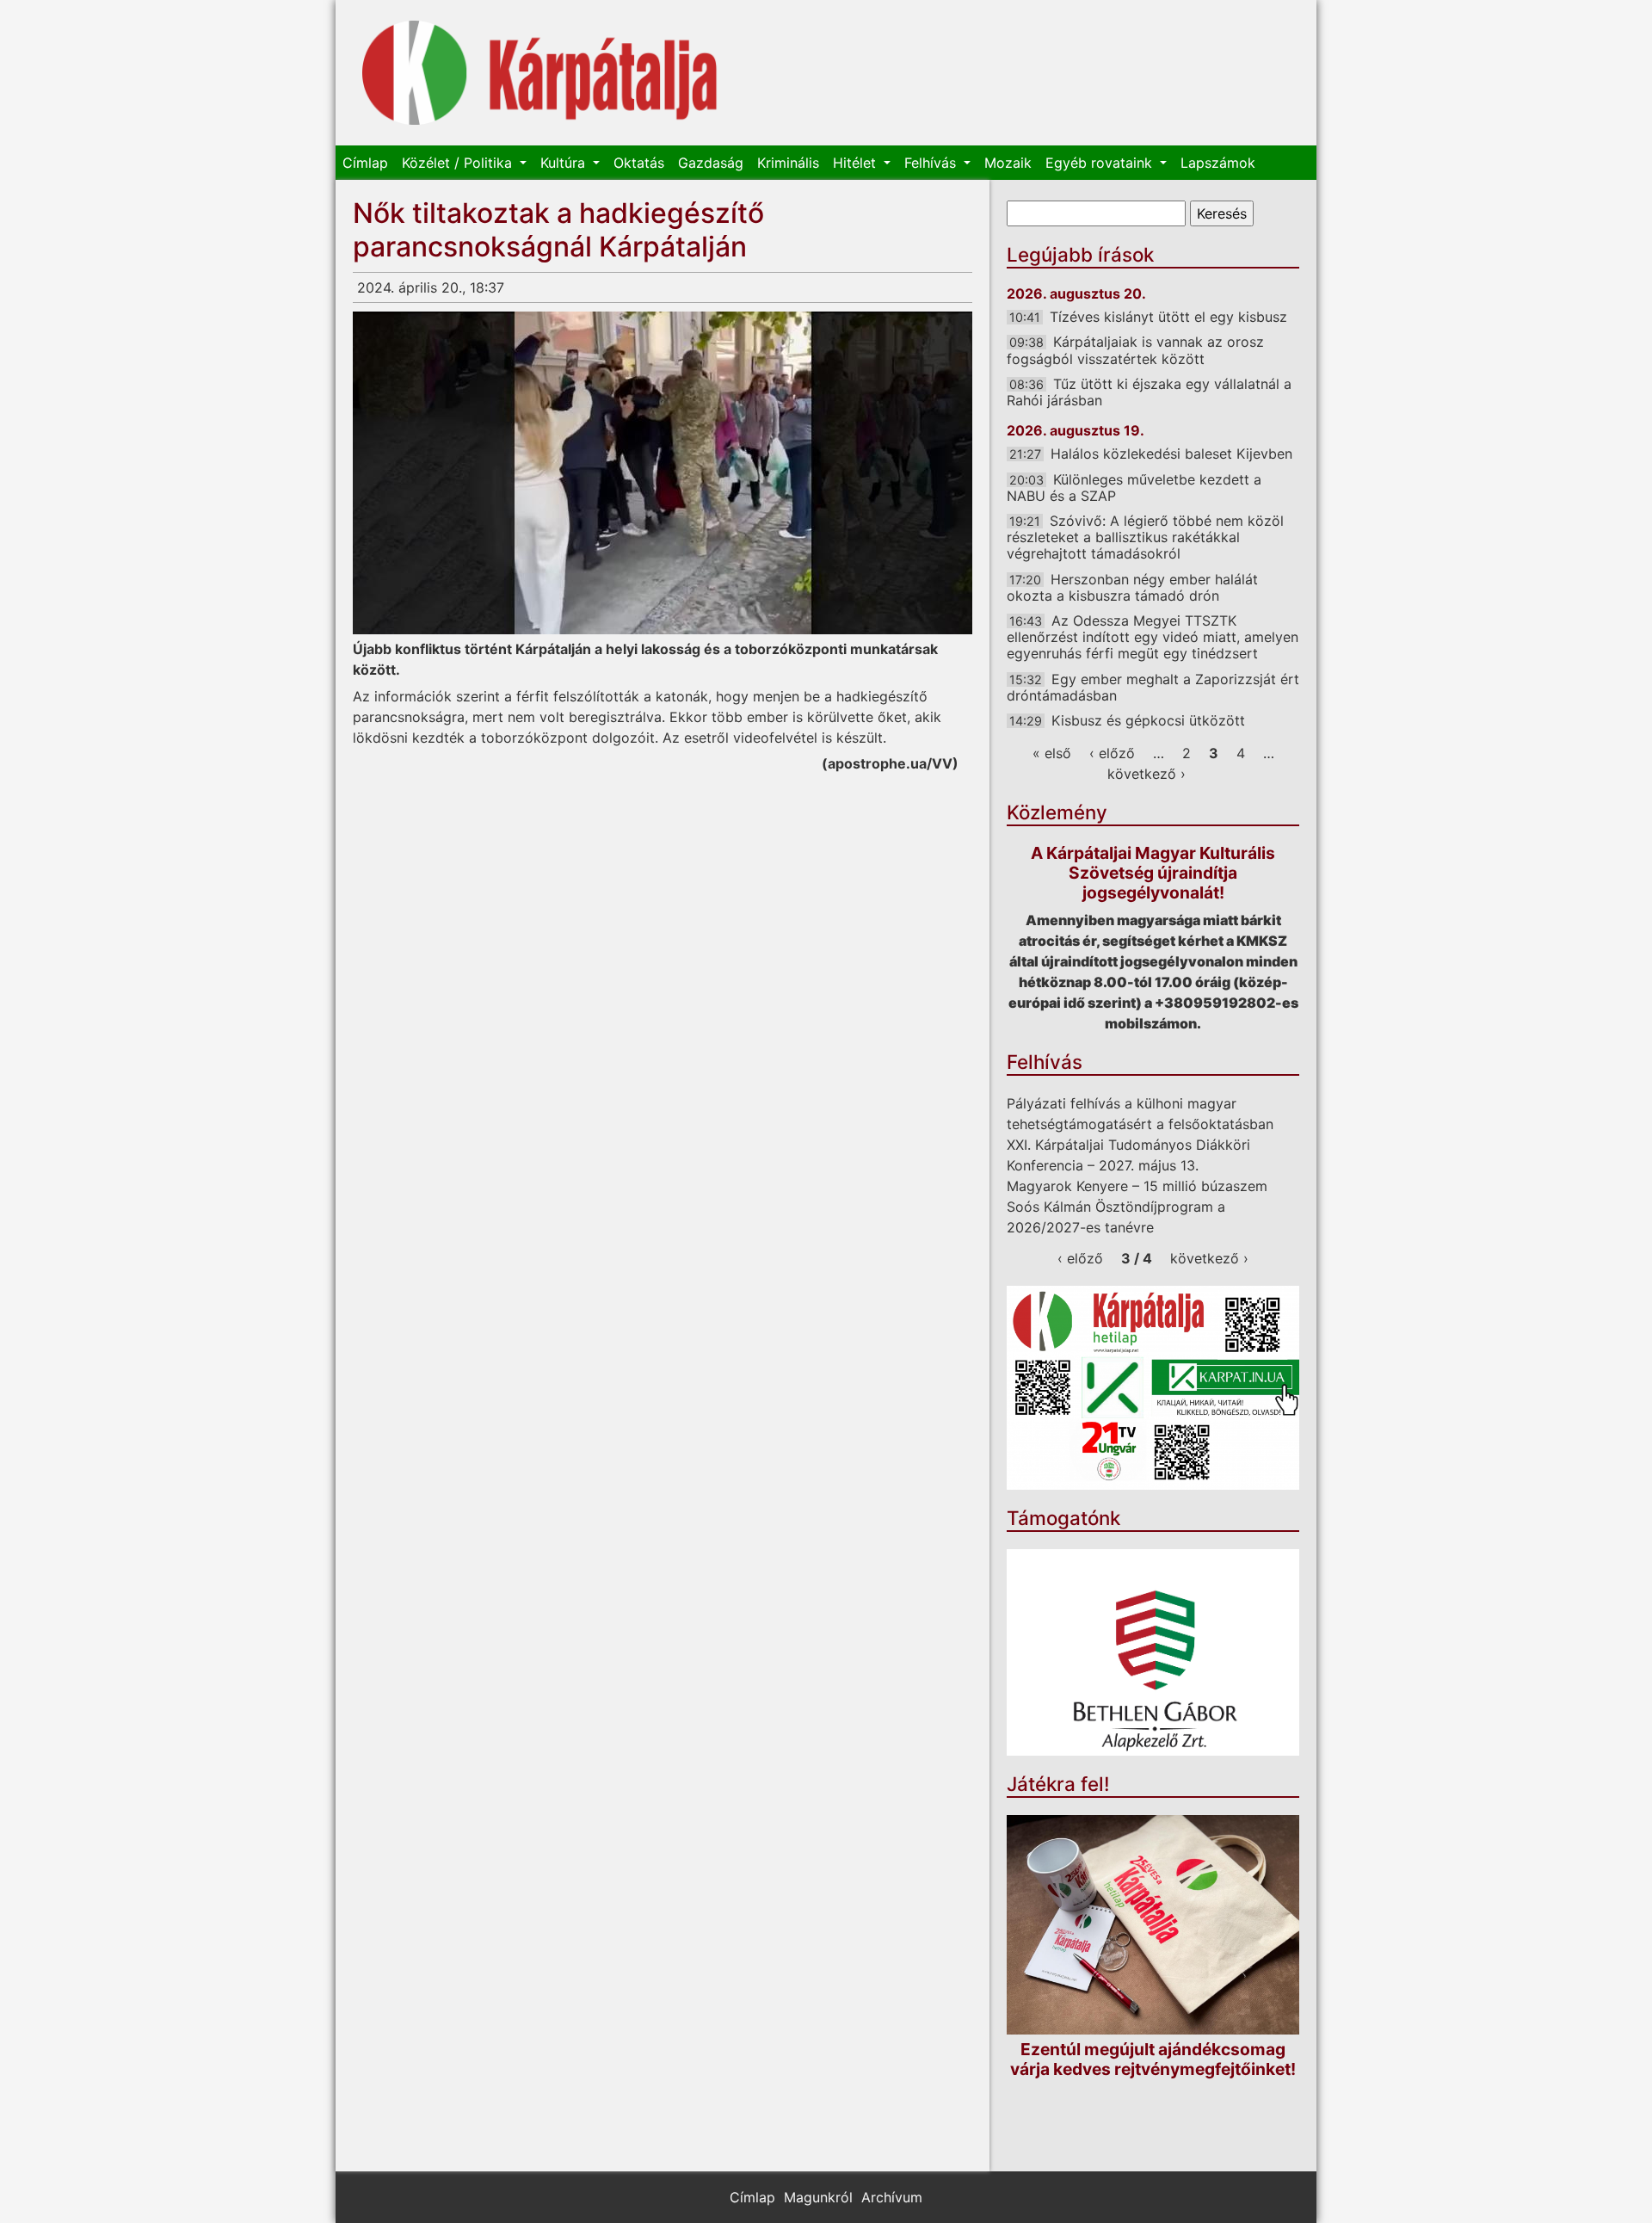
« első (1052, 753)
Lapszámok (1218, 163)
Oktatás (639, 163)
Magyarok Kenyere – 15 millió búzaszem (1137, 1186)
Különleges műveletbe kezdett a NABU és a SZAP (1134, 488)
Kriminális (788, 163)
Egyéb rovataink (1101, 163)
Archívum (892, 2197)
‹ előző (1112, 753)
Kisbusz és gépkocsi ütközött (1148, 720)
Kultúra (565, 163)
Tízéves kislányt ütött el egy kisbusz (1168, 317)
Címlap (365, 163)
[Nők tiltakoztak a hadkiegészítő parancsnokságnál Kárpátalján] (663, 473)
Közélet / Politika (459, 163)
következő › (1147, 774)
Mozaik (1008, 163)
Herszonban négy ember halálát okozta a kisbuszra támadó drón (1132, 587)
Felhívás (932, 163)
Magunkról (818, 2197)
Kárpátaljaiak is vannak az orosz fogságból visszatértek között (1135, 350)
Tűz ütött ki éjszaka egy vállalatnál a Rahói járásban (1149, 392)
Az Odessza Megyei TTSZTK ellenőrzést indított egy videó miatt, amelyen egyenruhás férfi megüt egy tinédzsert (1153, 637)
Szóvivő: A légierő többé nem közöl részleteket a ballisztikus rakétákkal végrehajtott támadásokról (1145, 537)
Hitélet (857, 163)
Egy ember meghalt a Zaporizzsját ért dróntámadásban (1153, 687)
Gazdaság (711, 163)
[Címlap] (540, 73)
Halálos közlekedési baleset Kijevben (1171, 454)
